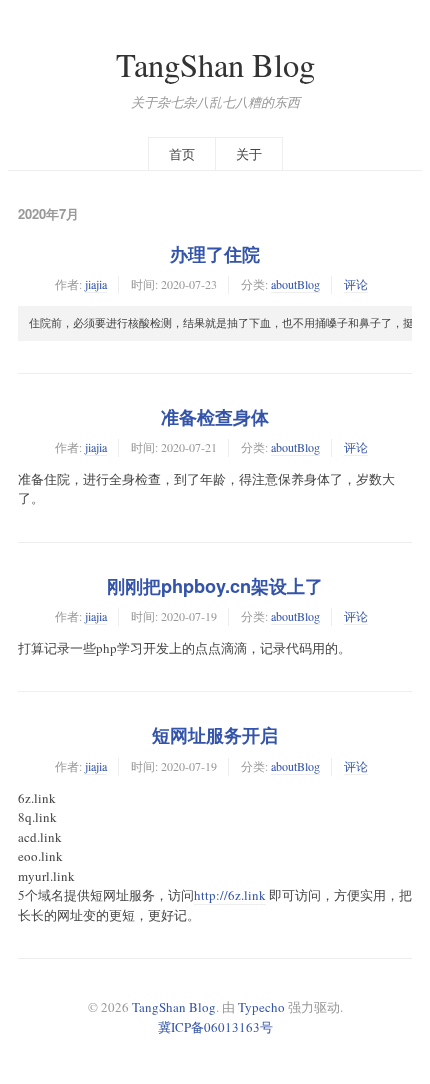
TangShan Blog (215, 64)
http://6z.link (230, 895)
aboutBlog (295, 284)
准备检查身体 (215, 417)
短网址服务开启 (215, 735)
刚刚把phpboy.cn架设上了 (215, 586)
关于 (249, 154)
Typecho (261, 1007)
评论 (356, 284)
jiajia (96, 284)
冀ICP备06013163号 (215, 1027)
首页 (182, 154)
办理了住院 (215, 254)
